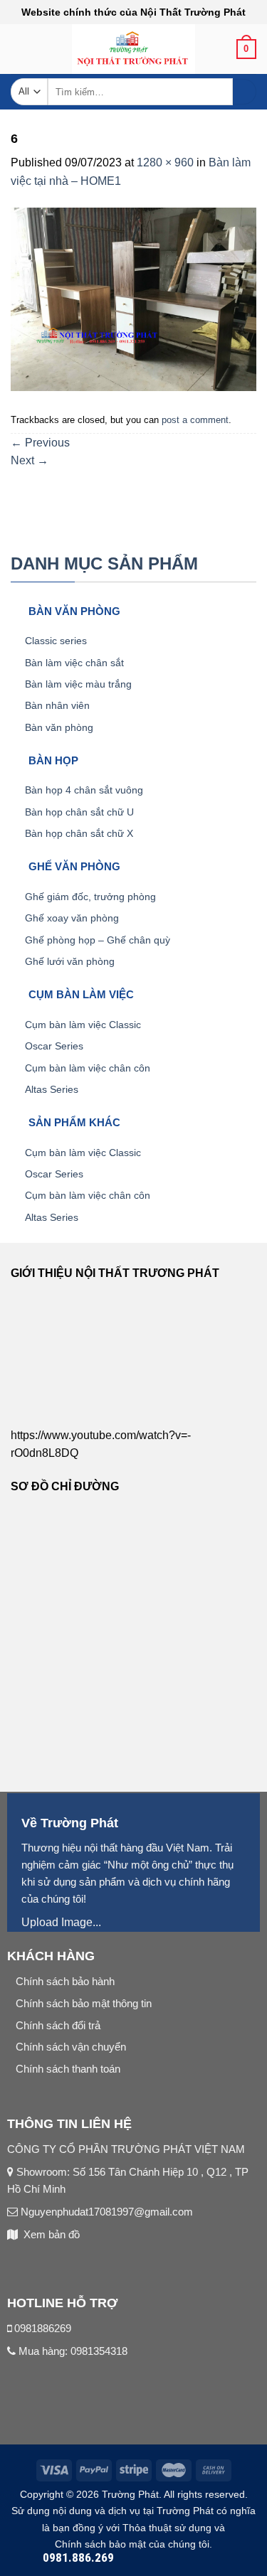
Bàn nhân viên (57, 705)
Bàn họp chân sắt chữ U (79, 812)
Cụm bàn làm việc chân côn (88, 1068)
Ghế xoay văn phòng (72, 918)
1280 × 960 (165, 162)
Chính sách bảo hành (65, 1981)
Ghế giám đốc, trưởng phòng (90, 897)
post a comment (195, 420)
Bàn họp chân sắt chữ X (79, 833)
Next (30, 460)
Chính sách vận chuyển (71, 2047)
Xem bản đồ (52, 2234)
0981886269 (43, 2328)
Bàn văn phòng (59, 727)
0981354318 (99, 2351)
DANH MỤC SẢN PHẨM (104, 563)
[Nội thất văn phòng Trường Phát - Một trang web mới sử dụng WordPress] (133, 49)
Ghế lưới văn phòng (70, 961)
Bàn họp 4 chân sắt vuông (84, 790)
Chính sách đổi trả (58, 2025)
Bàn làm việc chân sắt (74, 663)
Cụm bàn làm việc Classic (83, 1025)
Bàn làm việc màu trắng (78, 684)
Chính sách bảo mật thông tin (84, 2003)
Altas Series (52, 1089)
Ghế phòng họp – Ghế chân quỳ (98, 940)
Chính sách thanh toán (68, 2069)
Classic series (56, 641)
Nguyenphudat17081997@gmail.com (105, 2212)
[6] (133, 298)
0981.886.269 (78, 2558)
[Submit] (245, 92)
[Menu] (19, 54)
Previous (40, 443)
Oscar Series (54, 1046)
